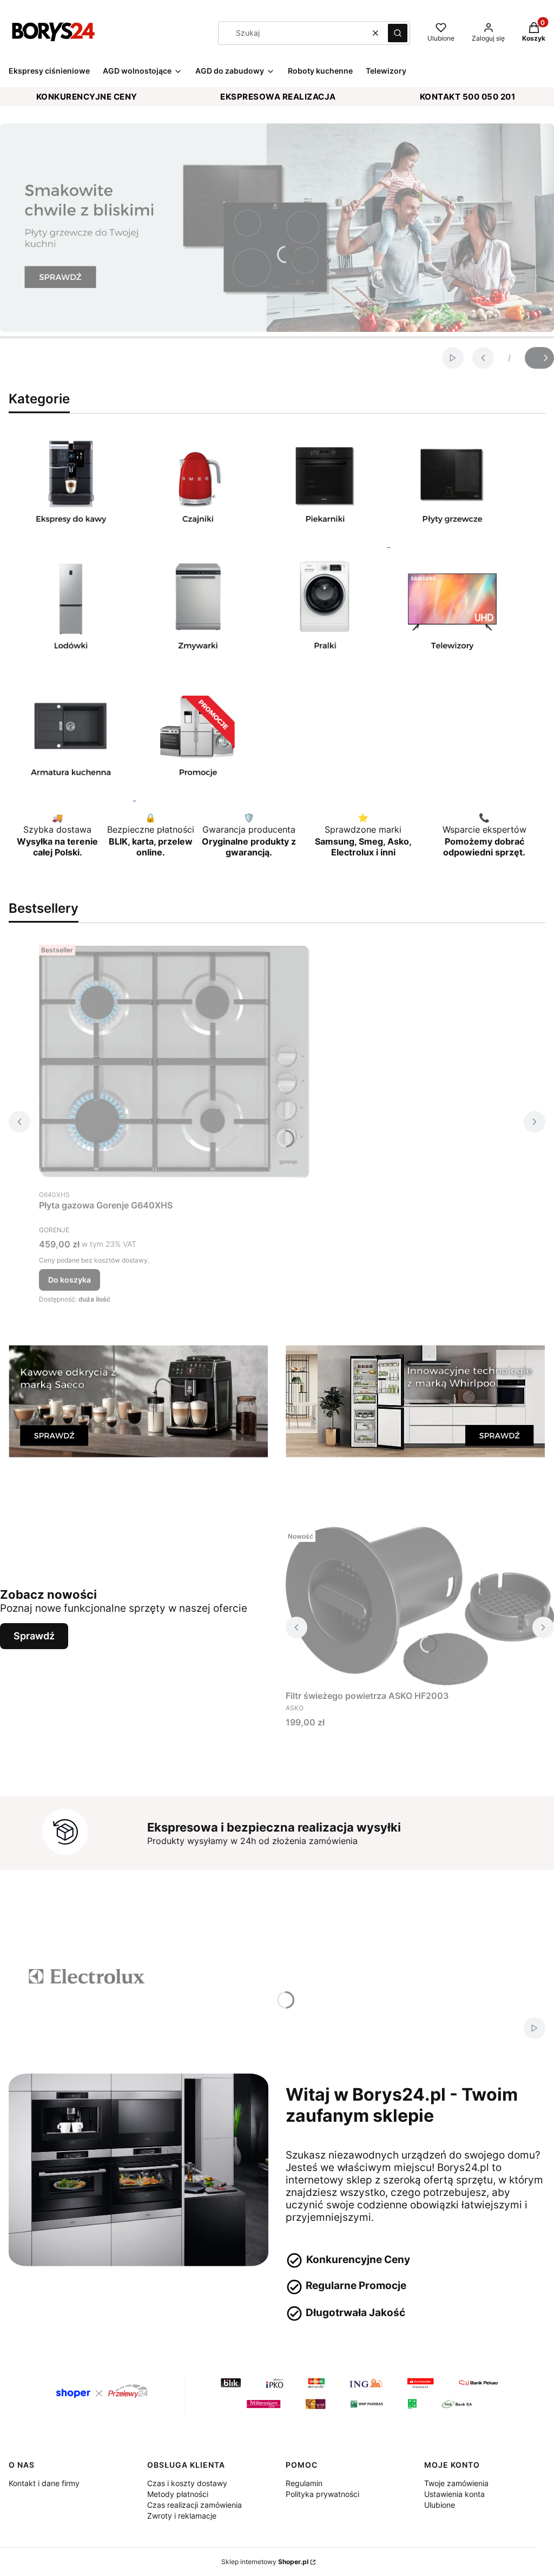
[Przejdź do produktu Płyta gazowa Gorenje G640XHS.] (174, 1062)
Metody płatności (178, 2494)
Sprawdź (34, 1636)
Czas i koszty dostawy (187, 2483)
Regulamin (304, 2483)
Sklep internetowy (265, 2562)
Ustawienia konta (454, 2494)
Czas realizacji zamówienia (194, 2505)
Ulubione (440, 2505)
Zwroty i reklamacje (182, 2516)
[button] (398, 33)
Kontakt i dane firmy (44, 2483)
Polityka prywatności (322, 2494)
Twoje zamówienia (456, 2483)
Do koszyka (70, 1280)
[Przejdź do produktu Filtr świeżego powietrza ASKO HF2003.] (420, 1606)
